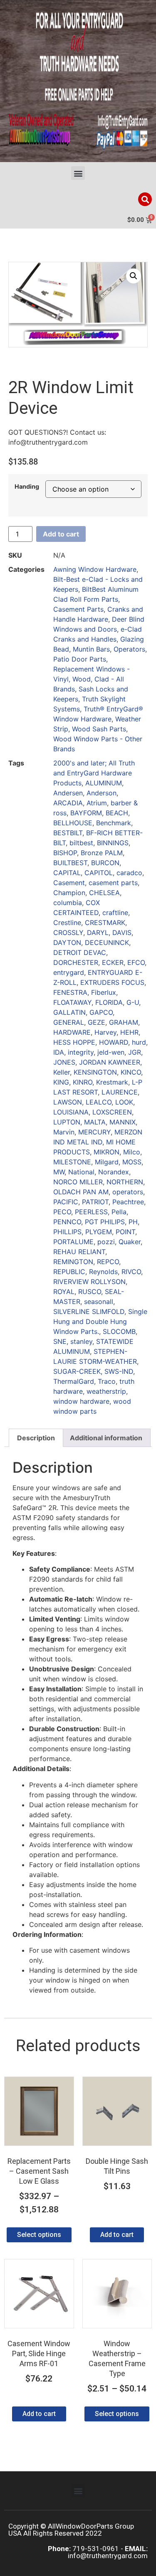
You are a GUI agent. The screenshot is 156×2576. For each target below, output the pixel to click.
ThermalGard (74, 1381)
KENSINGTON (95, 1072)
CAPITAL (67, 873)
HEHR (129, 1032)
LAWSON (68, 1102)
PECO (62, 1212)
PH (133, 1222)
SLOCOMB (119, 1331)
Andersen (68, 793)
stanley (81, 1341)
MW (59, 1172)
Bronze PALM (102, 853)
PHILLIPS (67, 1232)
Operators (129, 649)
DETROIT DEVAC (80, 952)
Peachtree (128, 1202)
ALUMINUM (104, 783)
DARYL (98, 932)
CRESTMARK (105, 923)
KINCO (131, 1072)
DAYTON (67, 942)
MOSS (132, 1162)
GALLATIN (69, 1012)
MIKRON (106, 1152)
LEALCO (99, 1102)
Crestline (67, 923)
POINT (125, 1232)
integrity (81, 1052)
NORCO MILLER (78, 1182)
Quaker (130, 1242)
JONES (64, 1062)
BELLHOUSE (73, 823)
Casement (69, 883)
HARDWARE (72, 1032)
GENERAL (69, 1022)
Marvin (64, 1132)
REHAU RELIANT (79, 1252)
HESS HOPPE (74, 1042)
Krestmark (112, 1082)
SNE (60, 1341)
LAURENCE (120, 1092)
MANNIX (123, 1122)
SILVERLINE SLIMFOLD (89, 1311)
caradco (129, 873)
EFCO (136, 962)
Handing (27, 487)
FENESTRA (70, 992)
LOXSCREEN (112, 1112)
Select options (39, 2235)
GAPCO (101, 1012)
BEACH (117, 813)
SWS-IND (119, 1371)
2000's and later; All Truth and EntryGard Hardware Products (94, 773)
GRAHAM (124, 1022)
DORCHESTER (76, 962)
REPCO (108, 1262)
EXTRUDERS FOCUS (112, 982)
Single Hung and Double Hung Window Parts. (100, 1321)
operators (128, 1192)
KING (61, 1082)
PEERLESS (91, 1212)
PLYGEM (99, 1232)
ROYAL (64, 1292)
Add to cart (61, 534)
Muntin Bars (91, 649)
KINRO (83, 1082)
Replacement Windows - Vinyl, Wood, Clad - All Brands (92, 679)
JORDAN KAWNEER (110, 1062)
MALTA (95, 1122)
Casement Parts (78, 609)
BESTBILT (68, 833)
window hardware (81, 1401)
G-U (133, 1002)
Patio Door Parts (80, 659)
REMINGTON (73, 1262)
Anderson (102, 793)
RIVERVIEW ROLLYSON (89, 1282)
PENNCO (67, 1222)
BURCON (105, 863)
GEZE (97, 1022)
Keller (62, 1072)
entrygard (69, 972)
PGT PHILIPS (105, 1222)
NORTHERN (125, 1182)
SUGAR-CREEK (77, 1371)
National (81, 1172)
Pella (119, 1212)
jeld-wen (111, 1052)
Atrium (97, 803)
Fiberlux (104, 992)
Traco (107, 1381)
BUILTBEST (70, 863)
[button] (78, 173)
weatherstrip (106, 1391)
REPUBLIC (69, 1272)
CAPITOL (99, 873)
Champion (69, 893)
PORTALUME (73, 1242)
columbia (68, 903)
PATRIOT (95, 1202)
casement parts (113, 883)
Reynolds (103, 1272)
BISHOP (65, 853)
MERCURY (94, 1132)
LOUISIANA (71, 1112)
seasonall (99, 1302)
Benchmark (114, 823)
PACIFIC (66, 1202)
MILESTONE (72, 1162)
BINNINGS (113, 843)
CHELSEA (104, 893)
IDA (59, 1052)
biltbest (81, 843)
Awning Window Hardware (95, 569)
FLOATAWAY (72, 1002)
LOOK (124, 1102)
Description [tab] (36, 1438)
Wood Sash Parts (99, 729)
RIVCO (131, 1272)
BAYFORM (86, 813)
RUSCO (90, 1292)
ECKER (113, 962)
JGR (135, 1052)
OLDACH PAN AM (81, 1192)
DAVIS (122, 932)
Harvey (105, 1032)
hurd (139, 1042)
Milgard (107, 1162)
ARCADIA (68, 803)
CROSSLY (68, 932)
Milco (132, 1152)
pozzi (106, 1242)
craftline (115, 913)
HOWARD (114, 1042)
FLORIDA (109, 1002)
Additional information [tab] (106, 1438)
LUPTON (67, 1122)
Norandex (114, 1172)
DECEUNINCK (107, 942)
